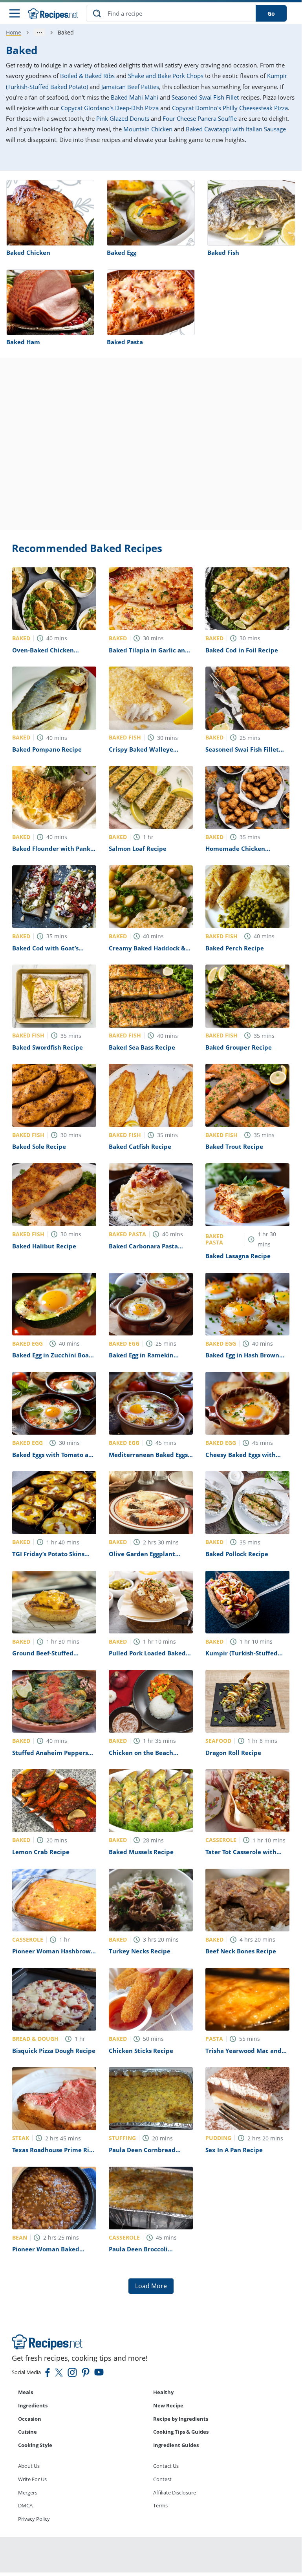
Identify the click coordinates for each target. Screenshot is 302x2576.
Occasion (30, 2419)
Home (14, 32)
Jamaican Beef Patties (130, 87)
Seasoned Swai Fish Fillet (205, 97)
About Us (29, 2466)
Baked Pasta (125, 342)
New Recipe (168, 2405)
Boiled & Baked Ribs (87, 76)
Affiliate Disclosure (175, 2492)
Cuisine (27, 2432)
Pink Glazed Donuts (123, 118)
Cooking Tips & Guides (181, 2432)
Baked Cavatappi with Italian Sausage (236, 129)
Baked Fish (223, 253)
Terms (160, 2505)
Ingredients (33, 2405)
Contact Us (166, 2466)
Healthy (163, 2392)
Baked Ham (23, 342)
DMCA (25, 2505)
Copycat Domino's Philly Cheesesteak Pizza (230, 108)
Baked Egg (122, 253)
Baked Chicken (28, 253)
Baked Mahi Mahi (135, 97)
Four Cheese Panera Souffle (200, 118)
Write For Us (32, 2479)
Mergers (28, 2492)
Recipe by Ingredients (181, 2419)
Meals (26, 2392)
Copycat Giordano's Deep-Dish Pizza (110, 108)
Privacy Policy (34, 2519)
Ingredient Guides (176, 2445)
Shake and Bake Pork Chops (166, 76)
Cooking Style (35, 2445)
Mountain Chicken (148, 129)
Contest (162, 2479)
